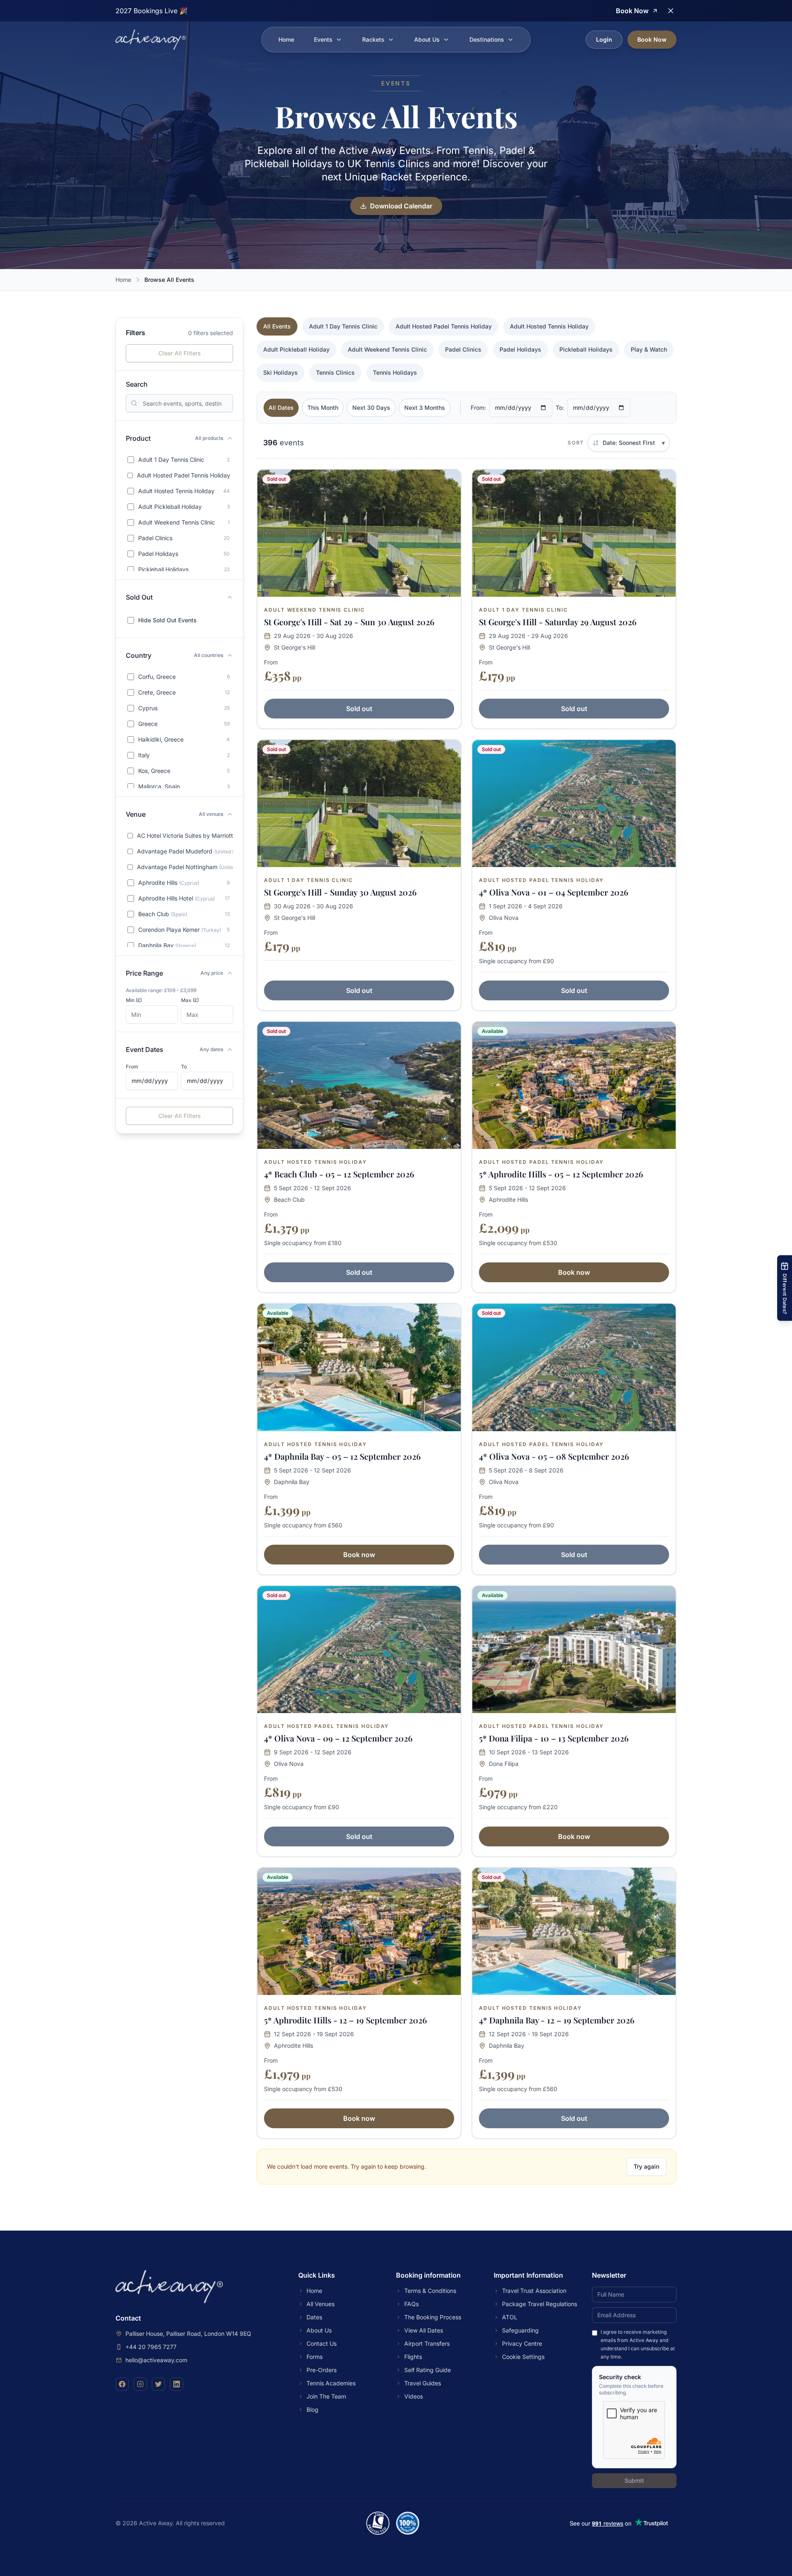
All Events (277, 326)
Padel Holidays (520, 349)
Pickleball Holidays (586, 349)
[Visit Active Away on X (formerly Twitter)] (158, 2384)
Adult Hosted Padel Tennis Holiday (444, 326)
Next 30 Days (371, 408)
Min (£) (134, 1000)
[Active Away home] (151, 40)
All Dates (281, 408)
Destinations (487, 39)
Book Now (652, 39)
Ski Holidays (280, 372)
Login (604, 39)
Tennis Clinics (335, 372)
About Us (427, 39)
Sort (576, 443)
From (132, 1067)
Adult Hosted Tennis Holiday (549, 326)
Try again (646, 2166)
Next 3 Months (425, 408)
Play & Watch (649, 349)
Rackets (373, 39)
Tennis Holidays (395, 372)
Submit (634, 2480)
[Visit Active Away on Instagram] (140, 2384)
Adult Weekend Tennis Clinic (387, 349)
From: (478, 408)
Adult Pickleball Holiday (296, 349)
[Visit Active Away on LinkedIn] (177, 2384)
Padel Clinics (463, 349)
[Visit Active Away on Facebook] (122, 2384)
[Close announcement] (671, 11)
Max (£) (190, 1000)
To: (560, 408)
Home (286, 39)
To (184, 1067)
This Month (323, 408)
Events (323, 39)
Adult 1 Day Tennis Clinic (343, 326)
